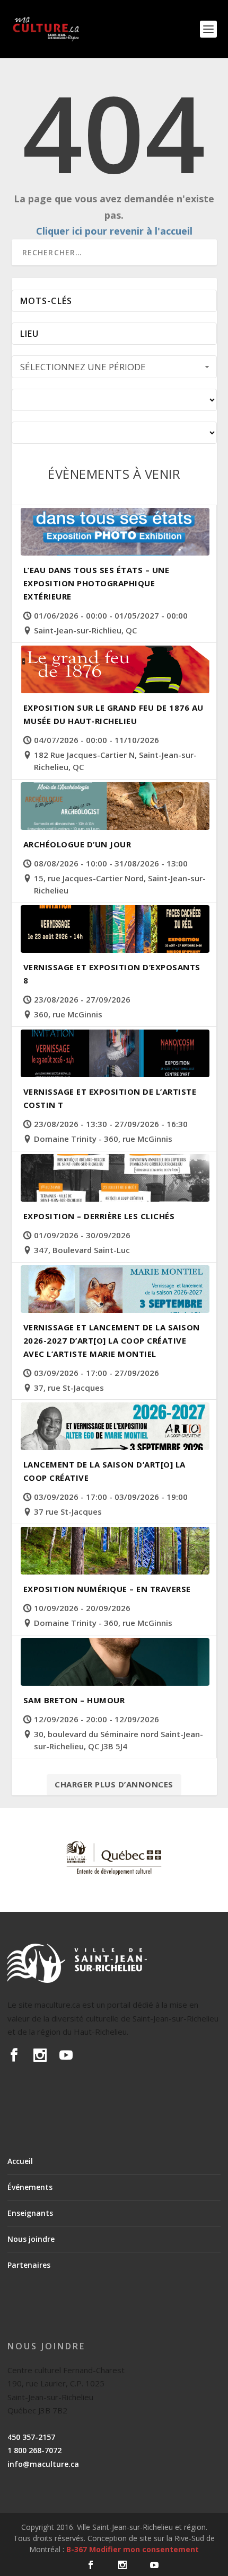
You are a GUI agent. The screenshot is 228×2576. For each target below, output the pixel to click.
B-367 (77, 2549)
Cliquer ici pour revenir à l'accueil (114, 231)
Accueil (20, 2161)
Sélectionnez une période (83, 367)
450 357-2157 (31, 2437)
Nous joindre (31, 2239)
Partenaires (29, 2265)
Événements (30, 2187)
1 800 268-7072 (34, 2450)
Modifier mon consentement (144, 2549)
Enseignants (30, 2213)
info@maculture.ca (43, 2464)
